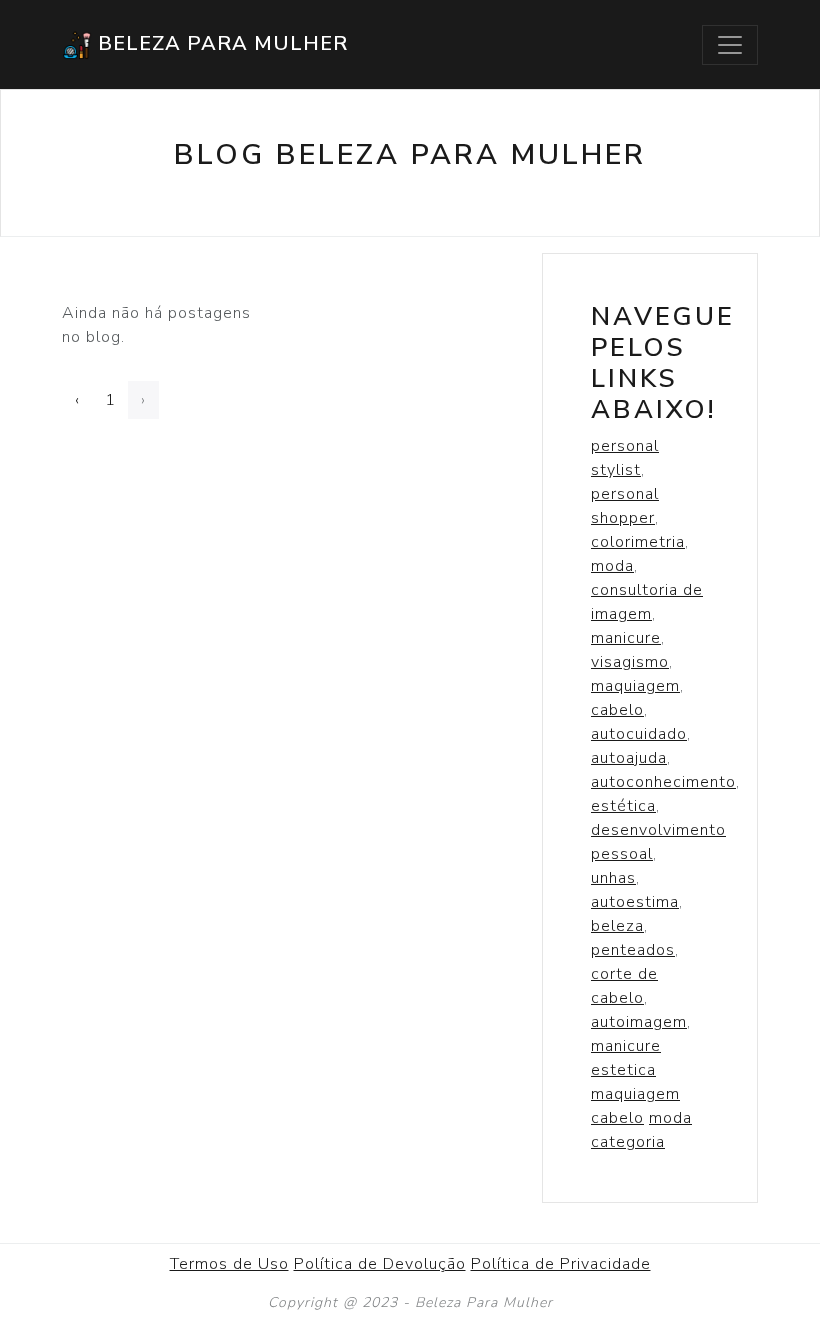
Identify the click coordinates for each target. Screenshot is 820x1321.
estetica (623, 1070)
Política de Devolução (380, 1264)
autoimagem (639, 1022)
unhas (613, 878)
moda (612, 566)
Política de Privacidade (561, 1264)
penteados (633, 950)
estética (623, 806)
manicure (626, 638)
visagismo (630, 662)
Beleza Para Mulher (220, 43)
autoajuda (629, 758)
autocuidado (639, 734)
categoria (628, 1142)
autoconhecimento (663, 782)
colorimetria (638, 542)
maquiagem (635, 686)
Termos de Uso (229, 1264)
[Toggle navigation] (730, 45)
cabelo (617, 710)
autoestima (635, 902)
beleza (617, 926)
